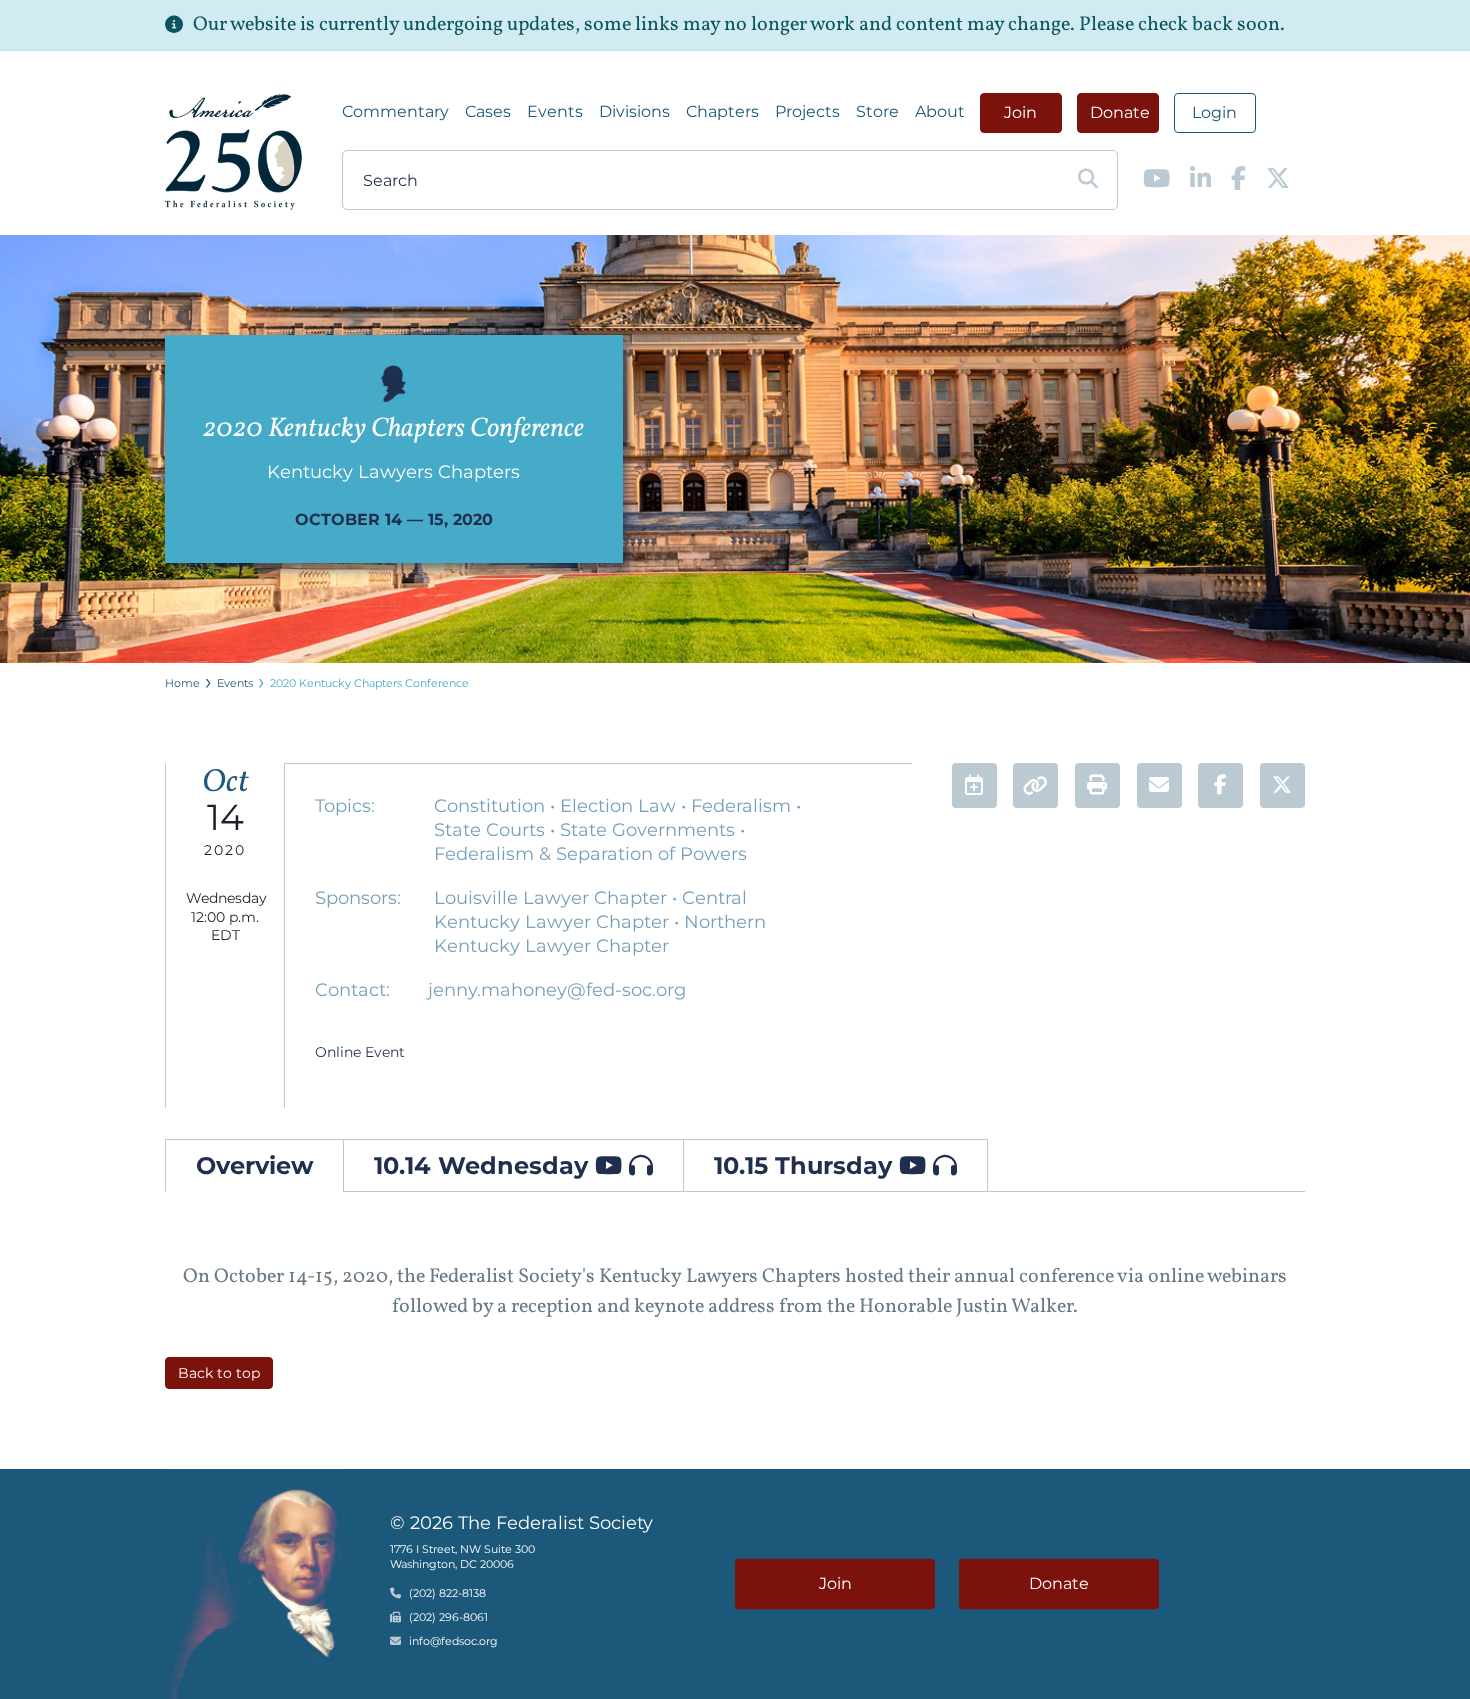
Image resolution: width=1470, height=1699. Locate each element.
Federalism (743, 806)
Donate (1120, 112)
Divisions (634, 111)
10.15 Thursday (806, 1165)
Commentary (395, 111)
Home (182, 683)
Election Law (620, 806)
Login (1214, 112)
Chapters (722, 111)
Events (555, 111)
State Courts (492, 830)
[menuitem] (395, 112)
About (940, 111)
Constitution (492, 806)
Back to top (219, 1373)
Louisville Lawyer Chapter (553, 898)
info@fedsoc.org (453, 1642)
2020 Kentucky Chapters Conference (369, 683)
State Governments (650, 830)
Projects (807, 111)
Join (1020, 112)
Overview (254, 1165)
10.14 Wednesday (484, 1165)
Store (877, 111)
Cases (488, 111)
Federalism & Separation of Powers (590, 854)
